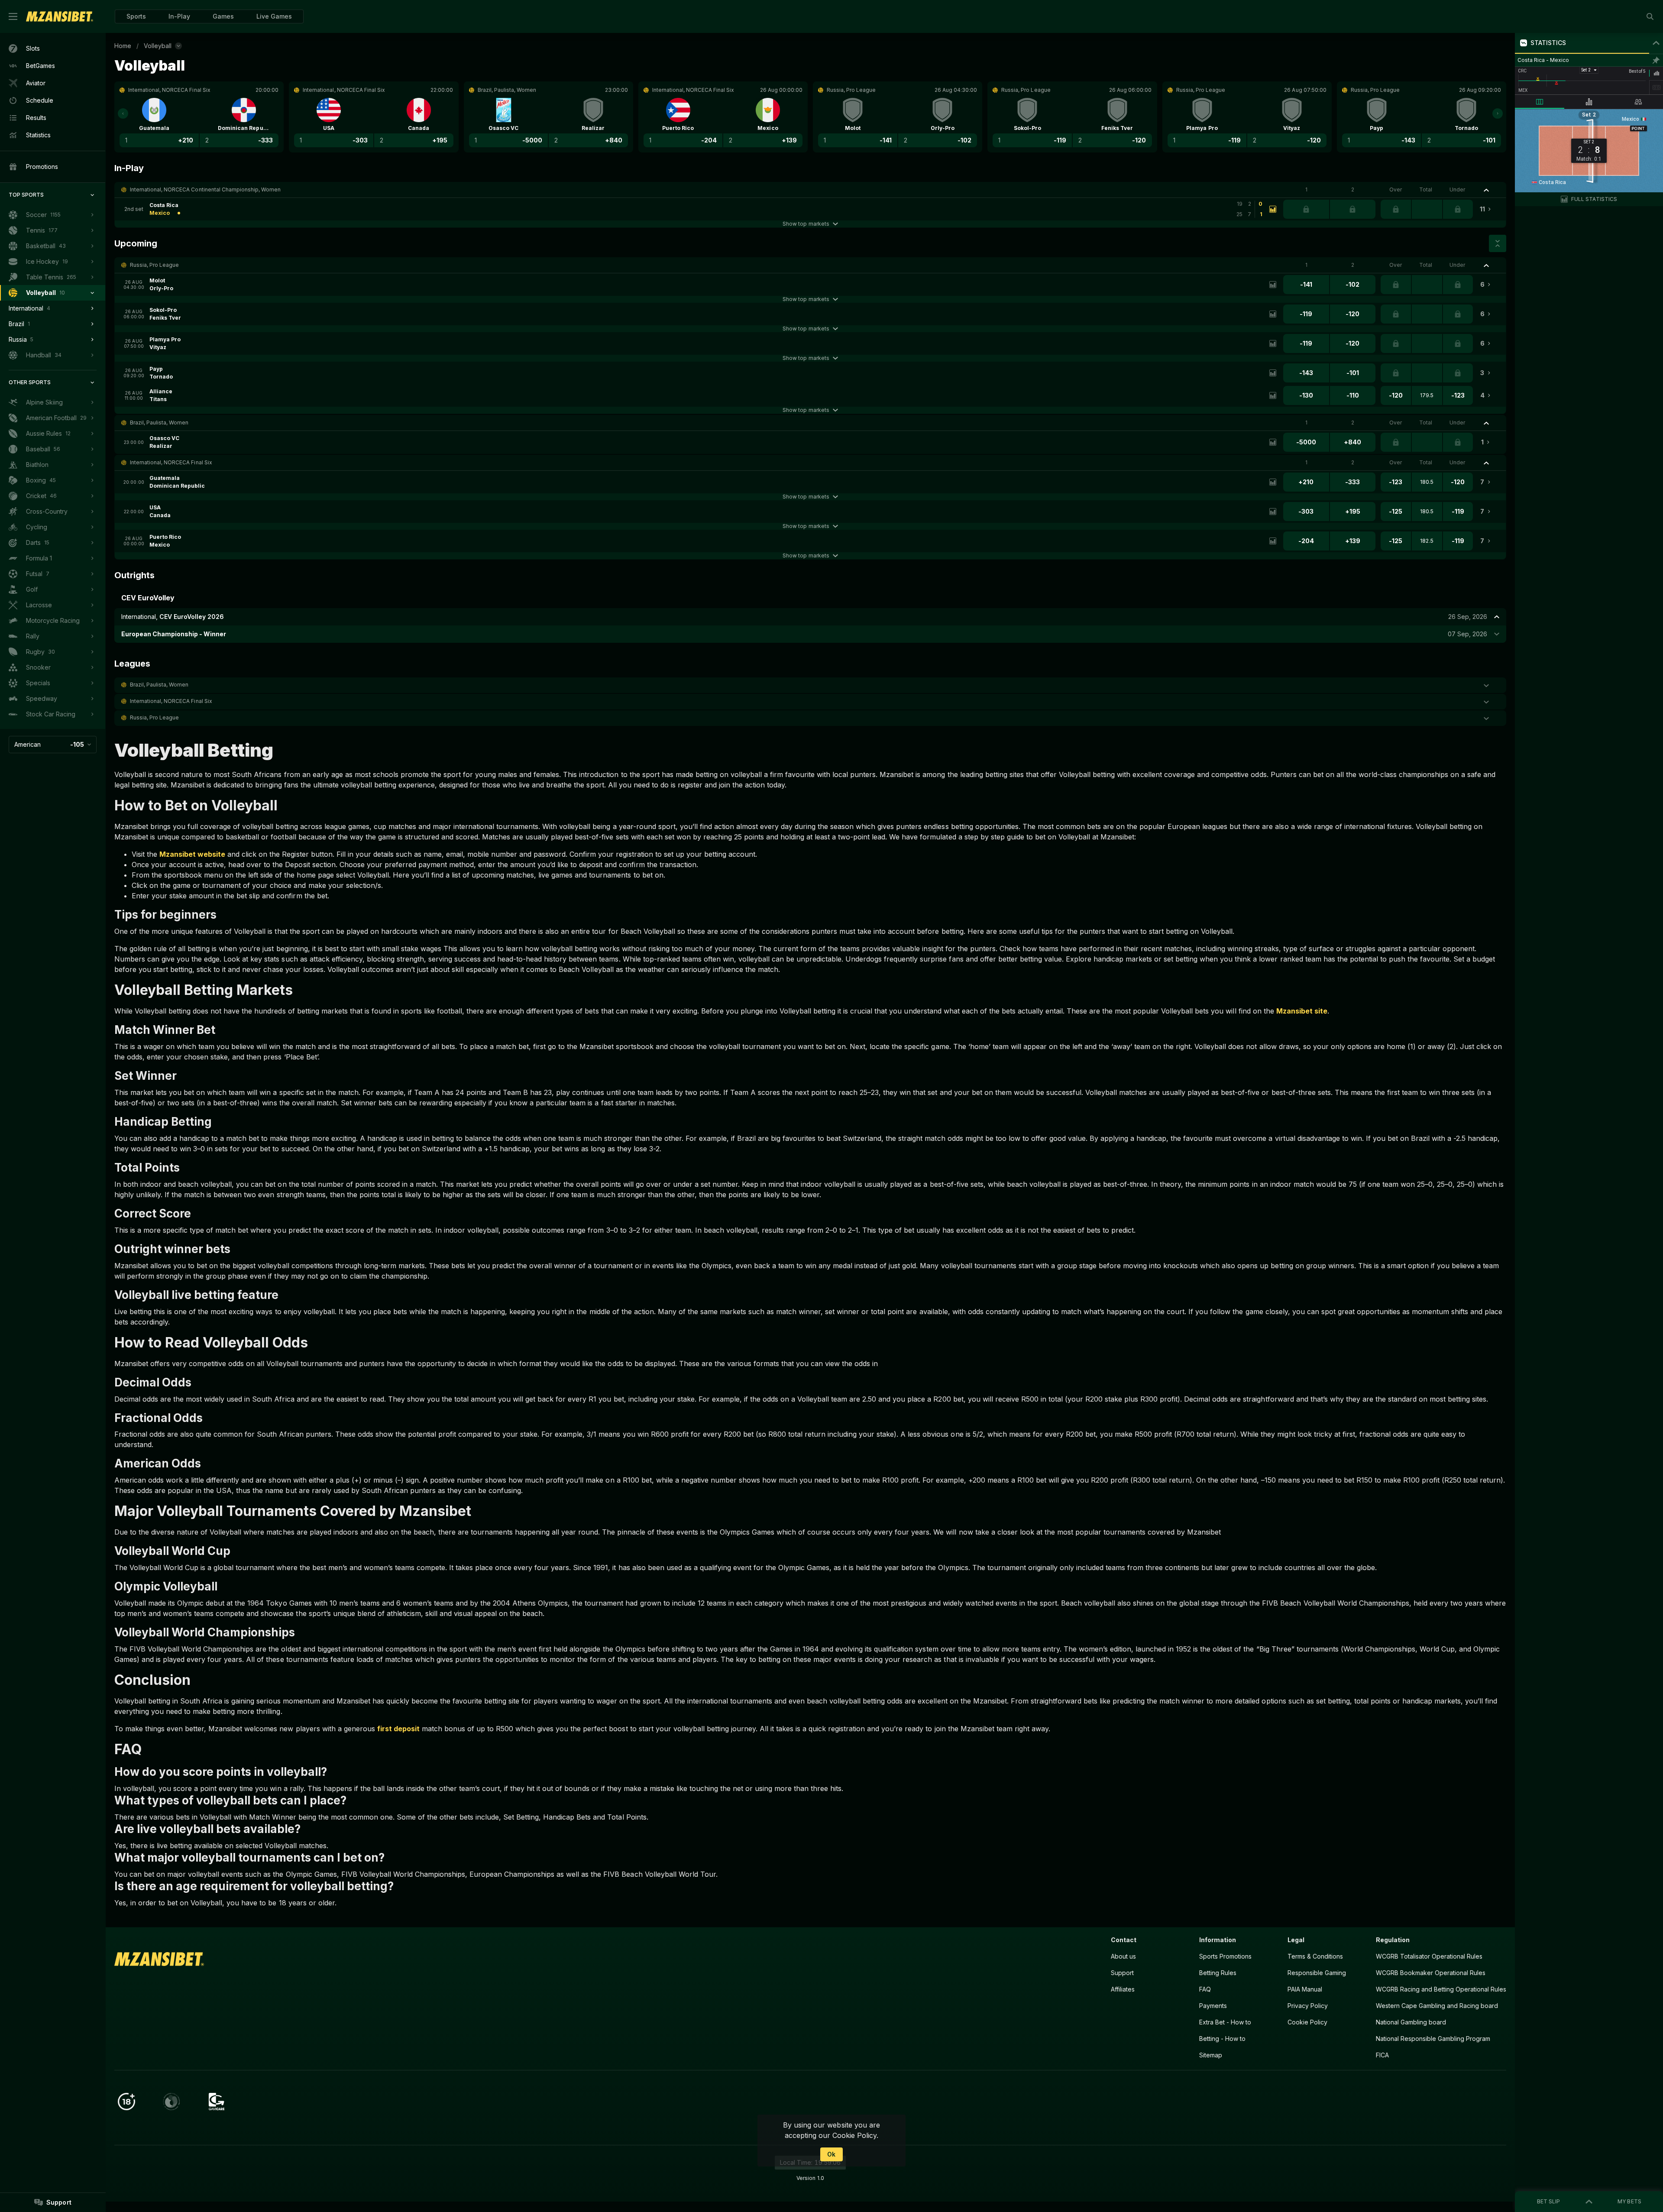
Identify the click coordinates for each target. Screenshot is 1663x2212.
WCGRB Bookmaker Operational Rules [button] (1431, 1973)
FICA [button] (1382, 2055)
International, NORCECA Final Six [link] (171, 462)
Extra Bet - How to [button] (1225, 2022)
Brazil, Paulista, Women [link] (159, 423)
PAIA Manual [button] (1305, 1989)
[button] (223, 16)
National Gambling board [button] (1411, 2022)
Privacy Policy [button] (1308, 2006)
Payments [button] (1213, 2006)
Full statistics (1594, 199)
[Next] (1498, 113)
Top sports (26, 195)
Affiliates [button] (1123, 1989)
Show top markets (806, 224)
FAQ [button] (1205, 1989)
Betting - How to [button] (1222, 2039)
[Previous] (123, 113)
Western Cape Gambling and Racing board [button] (1437, 2006)
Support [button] (1122, 1973)
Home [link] (123, 46)
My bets (1629, 2201)
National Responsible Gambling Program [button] (1433, 2039)
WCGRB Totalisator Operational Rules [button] (1429, 1956)
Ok (831, 2154)
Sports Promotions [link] (1225, 1956)
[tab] (1540, 102)
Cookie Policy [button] (1307, 2022)
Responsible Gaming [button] (1317, 1973)
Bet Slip (1548, 2201)
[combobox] (53, 745)
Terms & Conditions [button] (1315, 1956)
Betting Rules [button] (1218, 1973)
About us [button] (1123, 1956)
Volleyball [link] (158, 46)
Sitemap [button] (1211, 2055)
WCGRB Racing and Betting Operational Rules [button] (1441, 1989)
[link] (60, 16)
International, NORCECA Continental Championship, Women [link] (205, 189)
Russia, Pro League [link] (154, 265)
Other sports (30, 382)
